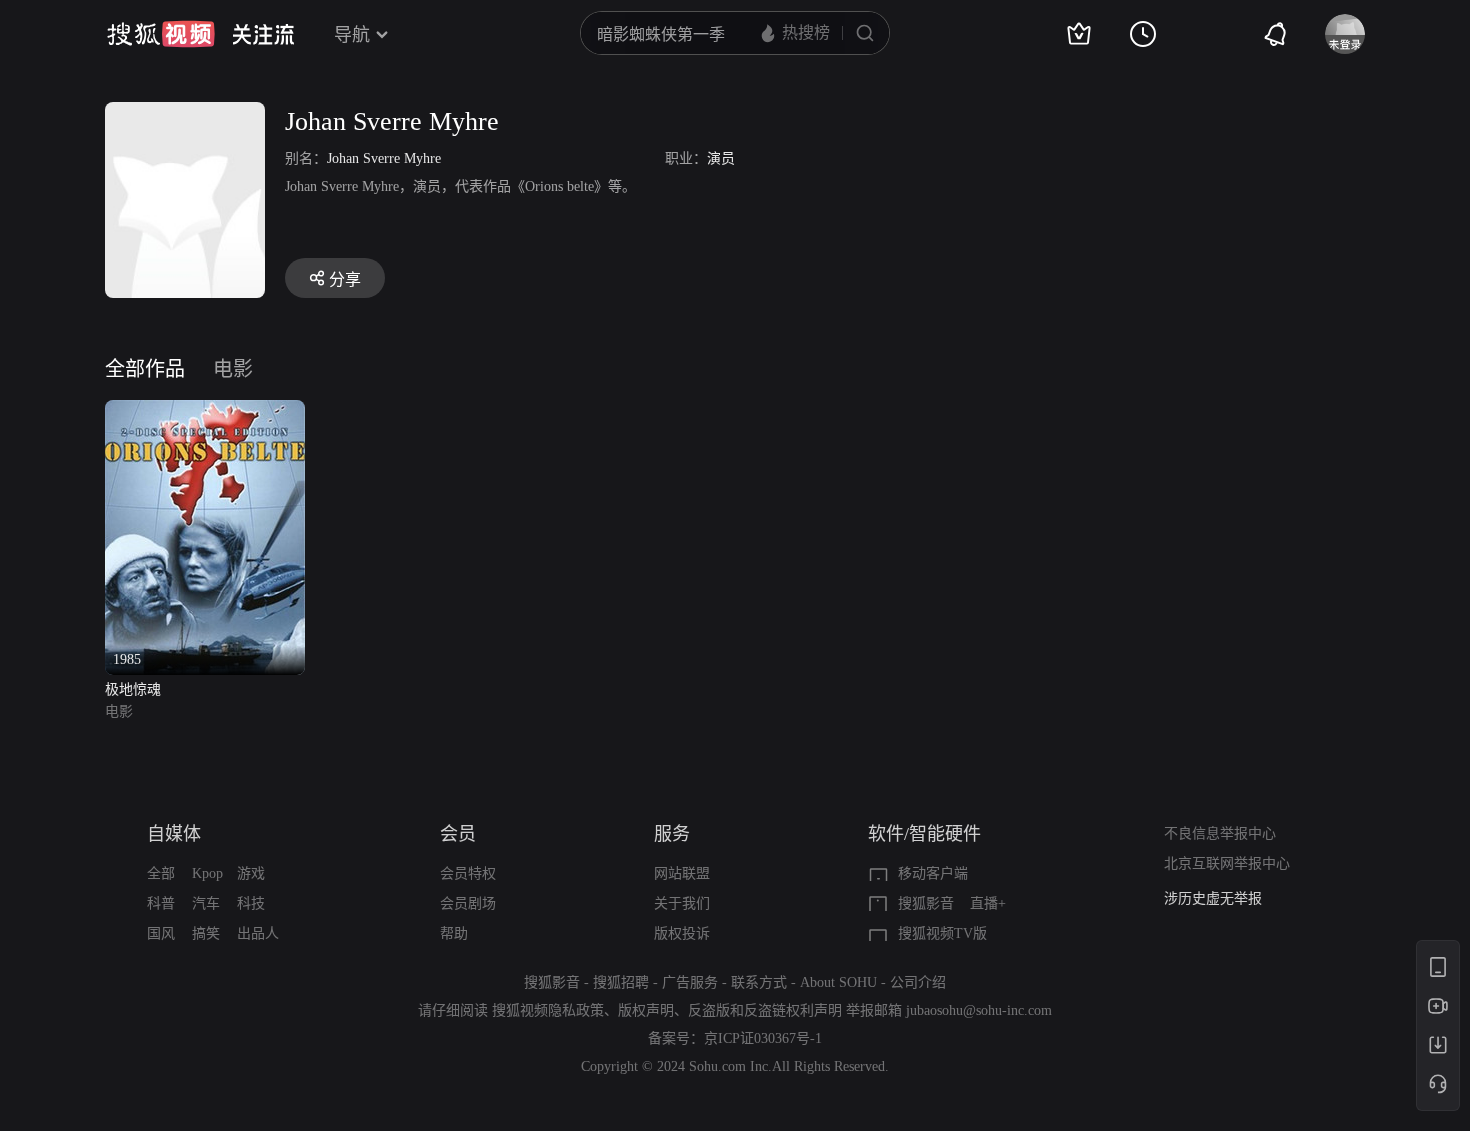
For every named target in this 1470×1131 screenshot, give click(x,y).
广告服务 (690, 982)
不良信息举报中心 (1220, 833)
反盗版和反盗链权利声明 (765, 1010)
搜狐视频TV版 (942, 933)
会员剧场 (468, 903)
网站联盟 (682, 873)
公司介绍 (918, 982)
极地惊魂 (133, 689)
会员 (458, 834)
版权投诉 (682, 933)
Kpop (207, 873)
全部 (161, 873)
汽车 (206, 903)
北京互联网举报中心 (1227, 863)
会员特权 (468, 873)
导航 (352, 35)
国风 (161, 933)
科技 (251, 903)
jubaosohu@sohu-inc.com (979, 1010)
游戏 (251, 873)
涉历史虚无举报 (1213, 898)
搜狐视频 (161, 34)
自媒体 (174, 834)
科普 (161, 903)
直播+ (988, 903)
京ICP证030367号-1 (763, 1038)
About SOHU (838, 982)
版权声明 (646, 1010)
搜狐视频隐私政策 (548, 1010)
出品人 (258, 933)
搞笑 (206, 933)
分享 (345, 279)
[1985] (205, 411)
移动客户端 (933, 873)
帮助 (454, 933)
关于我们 (682, 903)
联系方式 (759, 982)
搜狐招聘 (621, 982)
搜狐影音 (926, 903)
